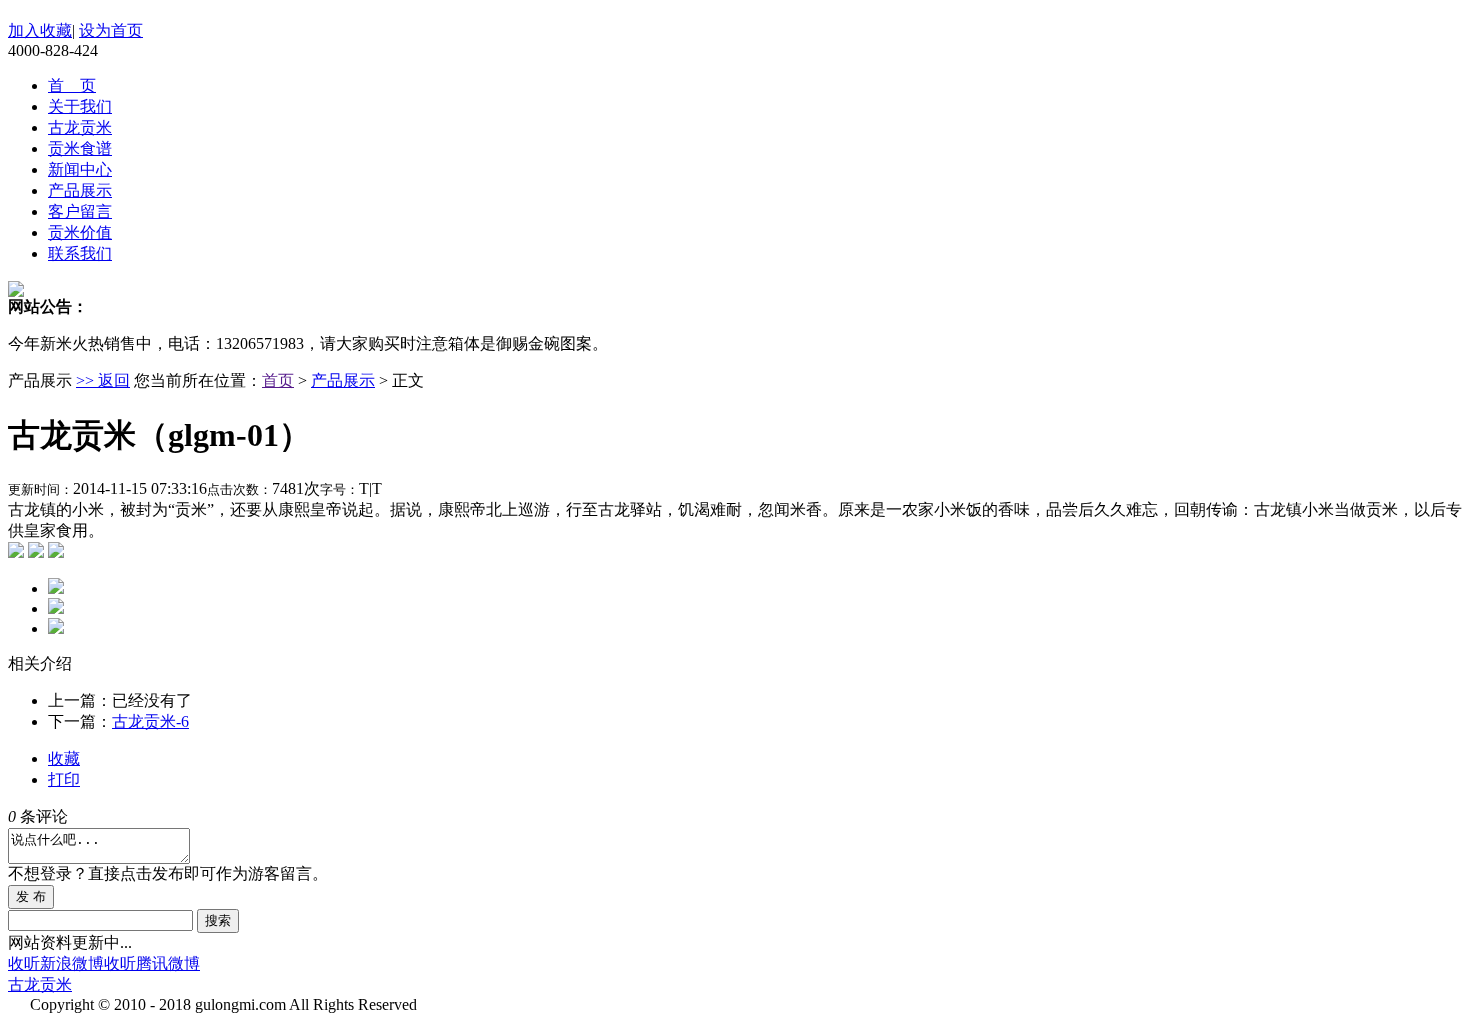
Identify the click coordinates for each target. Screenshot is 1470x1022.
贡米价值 (80, 232)
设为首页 (111, 30)
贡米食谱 (80, 148)
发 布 (31, 896)
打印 (64, 779)
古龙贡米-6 (150, 721)
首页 (278, 380)
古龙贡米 (80, 127)
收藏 (64, 758)
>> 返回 (103, 380)
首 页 (72, 85)
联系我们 (80, 253)
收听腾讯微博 (152, 963)
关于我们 (80, 106)
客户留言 (80, 211)
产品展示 (80, 190)
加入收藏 (40, 30)
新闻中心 (80, 169)
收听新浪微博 (56, 963)
